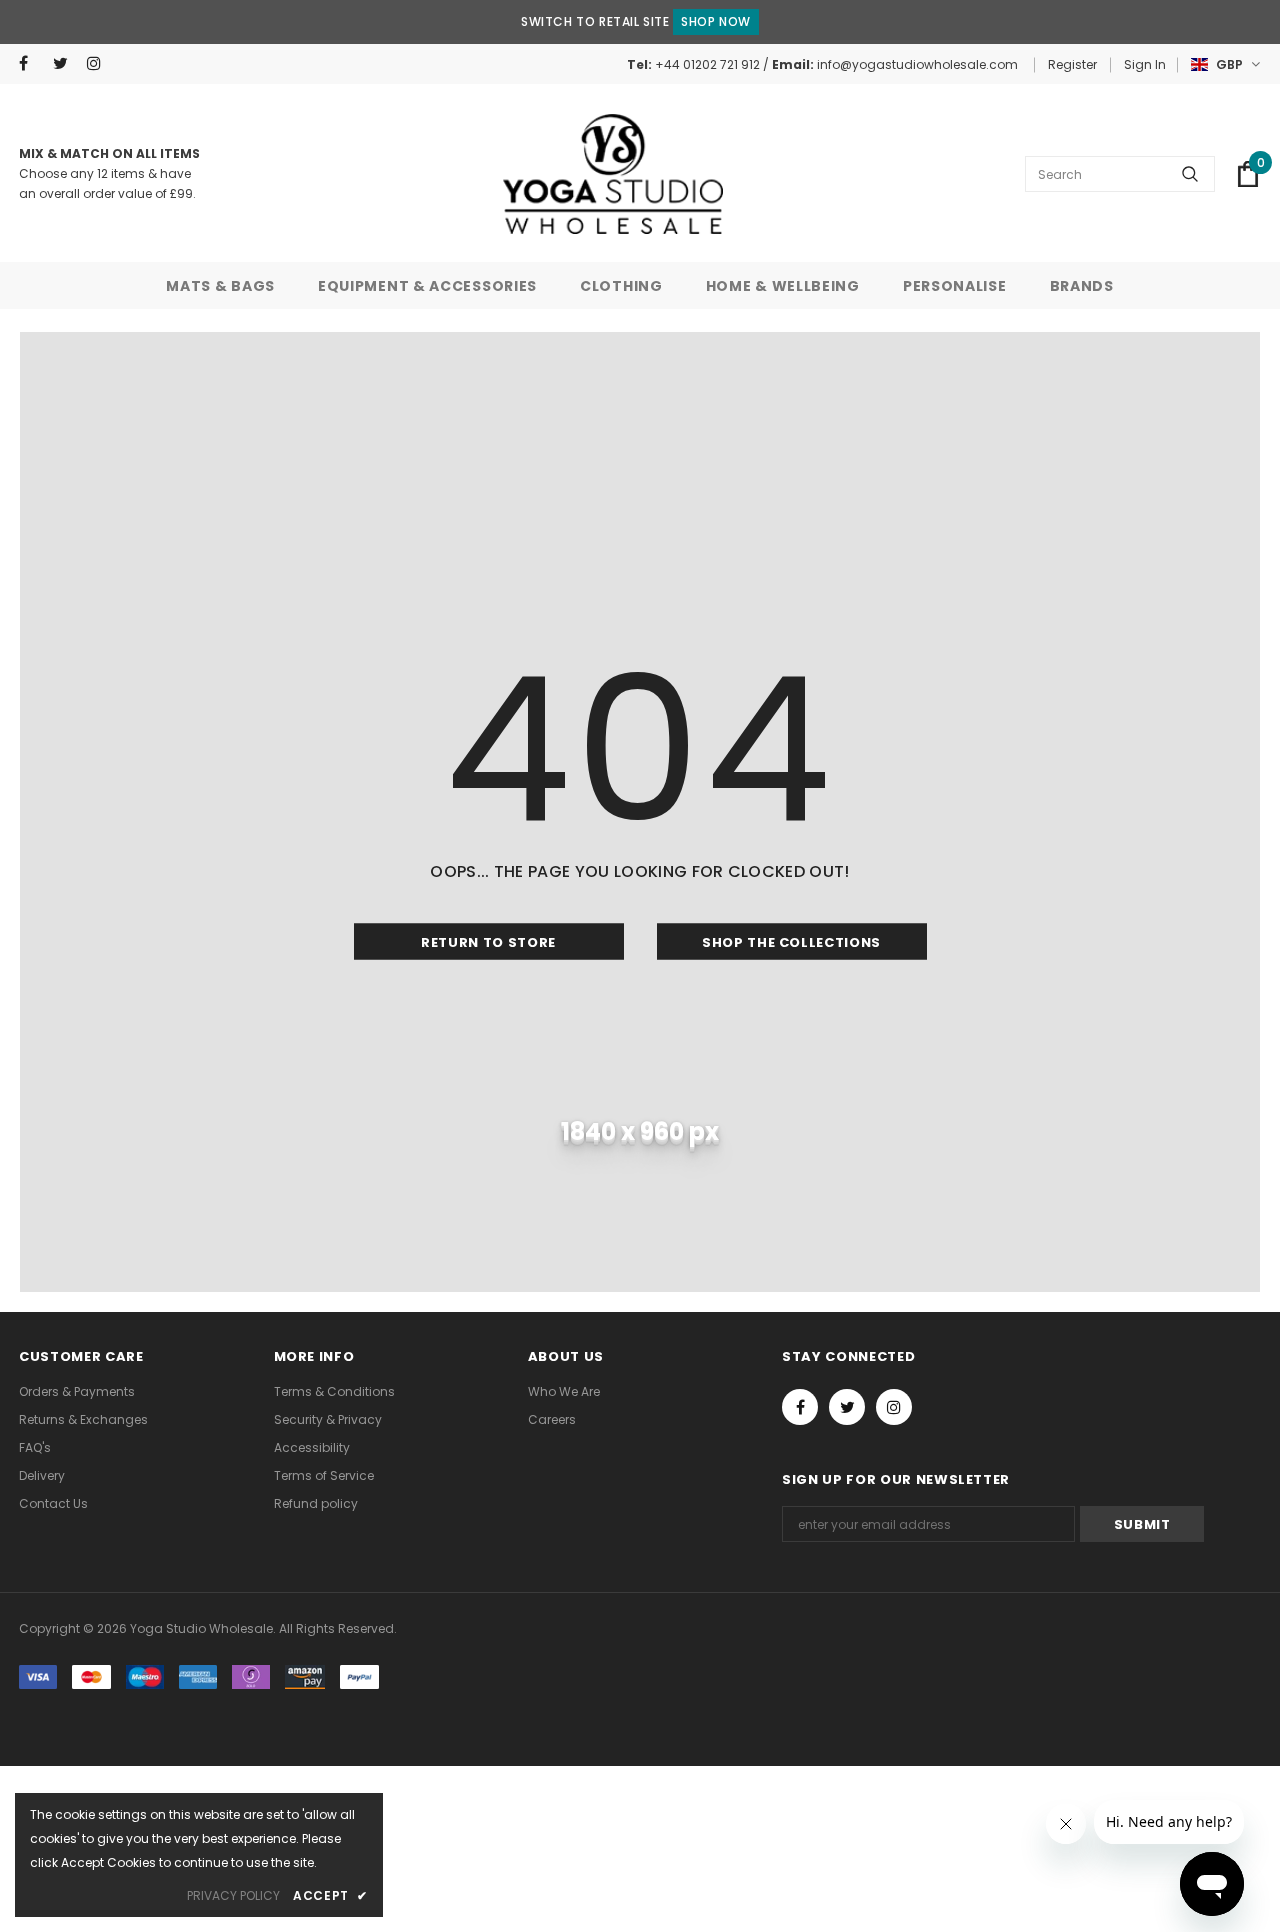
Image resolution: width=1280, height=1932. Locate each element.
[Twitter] (65, 63)
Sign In (1145, 64)
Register (1072, 64)
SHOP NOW (716, 21)
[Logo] (613, 174)
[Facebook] (31, 63)
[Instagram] (99, 63)
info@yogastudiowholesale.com (917, 64)
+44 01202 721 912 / (713, 64)
